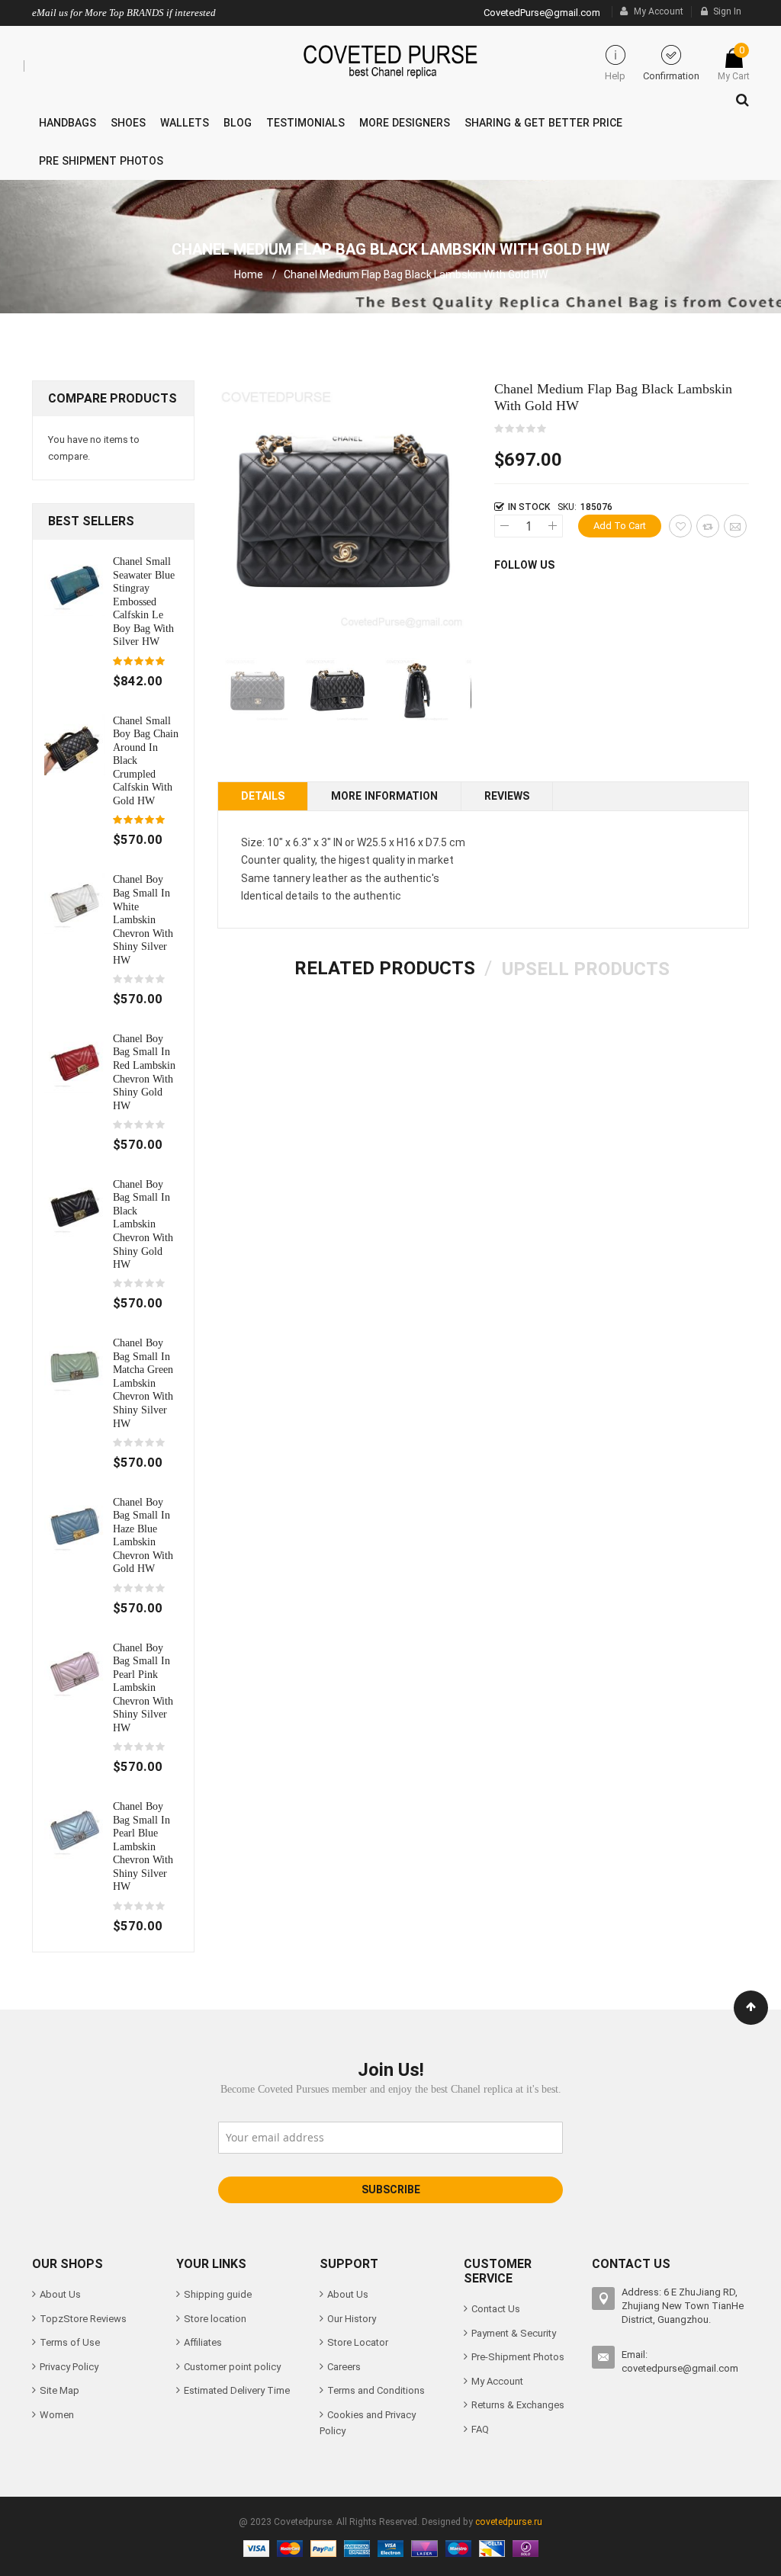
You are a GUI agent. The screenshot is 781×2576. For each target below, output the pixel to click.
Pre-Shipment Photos (518, 2357)
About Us (60, 2294)
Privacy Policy (69, 2367)
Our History (352, 2319)
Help (615, 76)
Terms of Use (70, 2342)
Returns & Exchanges (518, 2405)
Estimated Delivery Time (237, 2390)
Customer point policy (232, 2367)
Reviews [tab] (507, 796)
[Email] (735, 526)
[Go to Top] (751, 2008)
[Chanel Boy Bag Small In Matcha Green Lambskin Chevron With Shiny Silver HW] (75, 1367)
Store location (215, 2319)
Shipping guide (218, 2294)
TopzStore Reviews (83, 2319)
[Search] (739, 96)
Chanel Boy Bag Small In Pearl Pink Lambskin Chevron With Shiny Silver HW (143, 1687)
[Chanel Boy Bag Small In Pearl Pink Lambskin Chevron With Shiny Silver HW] (75, 1671)
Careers (344, 2367)
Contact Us (496, 2309)
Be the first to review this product (521, 429)
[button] (337, 690)
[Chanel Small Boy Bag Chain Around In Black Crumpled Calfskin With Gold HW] (75, 744)
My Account (659, 11)
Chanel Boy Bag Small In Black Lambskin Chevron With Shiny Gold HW (143, 1224)
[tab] (385, 968)
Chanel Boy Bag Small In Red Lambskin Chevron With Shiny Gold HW (144, 1072)
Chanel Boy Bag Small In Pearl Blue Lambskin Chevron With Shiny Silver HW (143, 1846)
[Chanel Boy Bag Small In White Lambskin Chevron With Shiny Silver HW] (75, 903)
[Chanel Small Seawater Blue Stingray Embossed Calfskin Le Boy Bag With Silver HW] (75, 584)
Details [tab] (263, 796)
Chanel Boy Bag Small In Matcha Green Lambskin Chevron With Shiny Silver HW (143, 1383)
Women (57, 2415)
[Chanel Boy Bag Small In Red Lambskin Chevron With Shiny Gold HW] (75, 1062)
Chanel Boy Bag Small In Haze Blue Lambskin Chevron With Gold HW (143, 1535)
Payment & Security (514, 2333)
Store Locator (358, 2342)
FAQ (480, 2429)
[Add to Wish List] (680, 526)
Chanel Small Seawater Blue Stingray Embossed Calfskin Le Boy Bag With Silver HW (144, 601)
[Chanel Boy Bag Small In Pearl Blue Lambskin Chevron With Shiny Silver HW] (75, 1830)
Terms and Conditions (376, 2390)
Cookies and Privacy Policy (368, 2423)
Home (249, 274)
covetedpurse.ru (509, 2522)
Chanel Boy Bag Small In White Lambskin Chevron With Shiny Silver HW (143, 919)
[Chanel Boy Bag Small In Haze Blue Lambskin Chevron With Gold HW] (75, 1525)
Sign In (727, 11)
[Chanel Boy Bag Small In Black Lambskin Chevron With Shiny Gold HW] (75, 1207)
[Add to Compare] (708, 526)
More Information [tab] (384, 796)
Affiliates (203, 2342)
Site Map (59, 2390)
